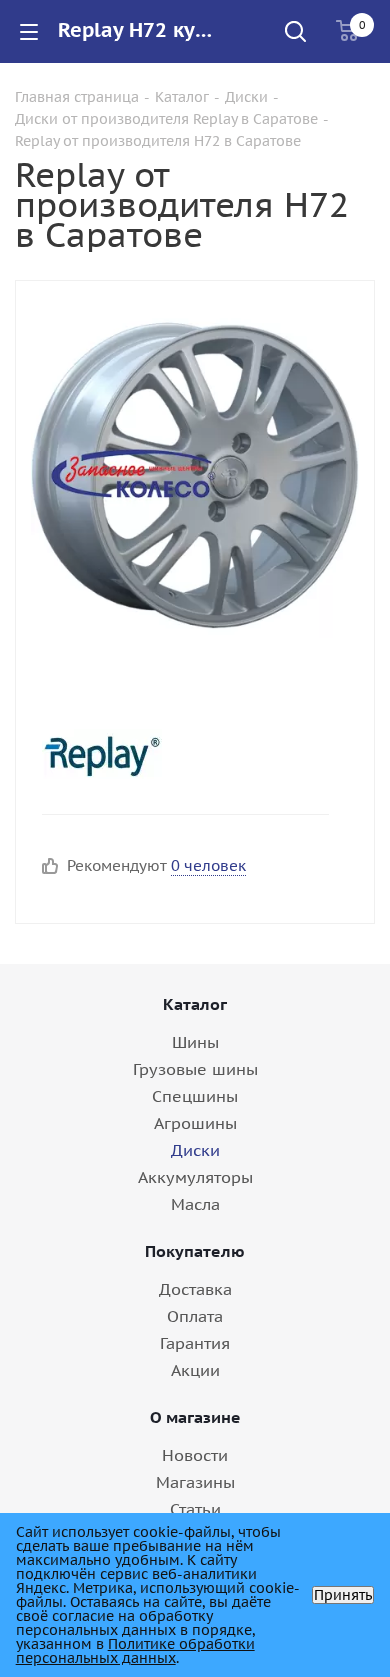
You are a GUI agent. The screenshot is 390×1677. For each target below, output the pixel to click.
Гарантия (195, 1343)
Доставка (195, 1289)
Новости (195, 1455)
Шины (195, 1042)
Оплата (195, 1316)
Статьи (195, 1509)
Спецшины (195, 1096)
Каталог (195, 1004)
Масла (195, 1204)
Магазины (195, 1482)
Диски (195, 1150)
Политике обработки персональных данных (135, 1651)
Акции (195, 1370)
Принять (343, 1595)
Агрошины (195, 1123)
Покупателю (195, 1251)
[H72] (195, 473)
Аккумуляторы (195, 1177)
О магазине (195, 1417)
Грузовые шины (195, 1069)
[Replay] (178, 754)
